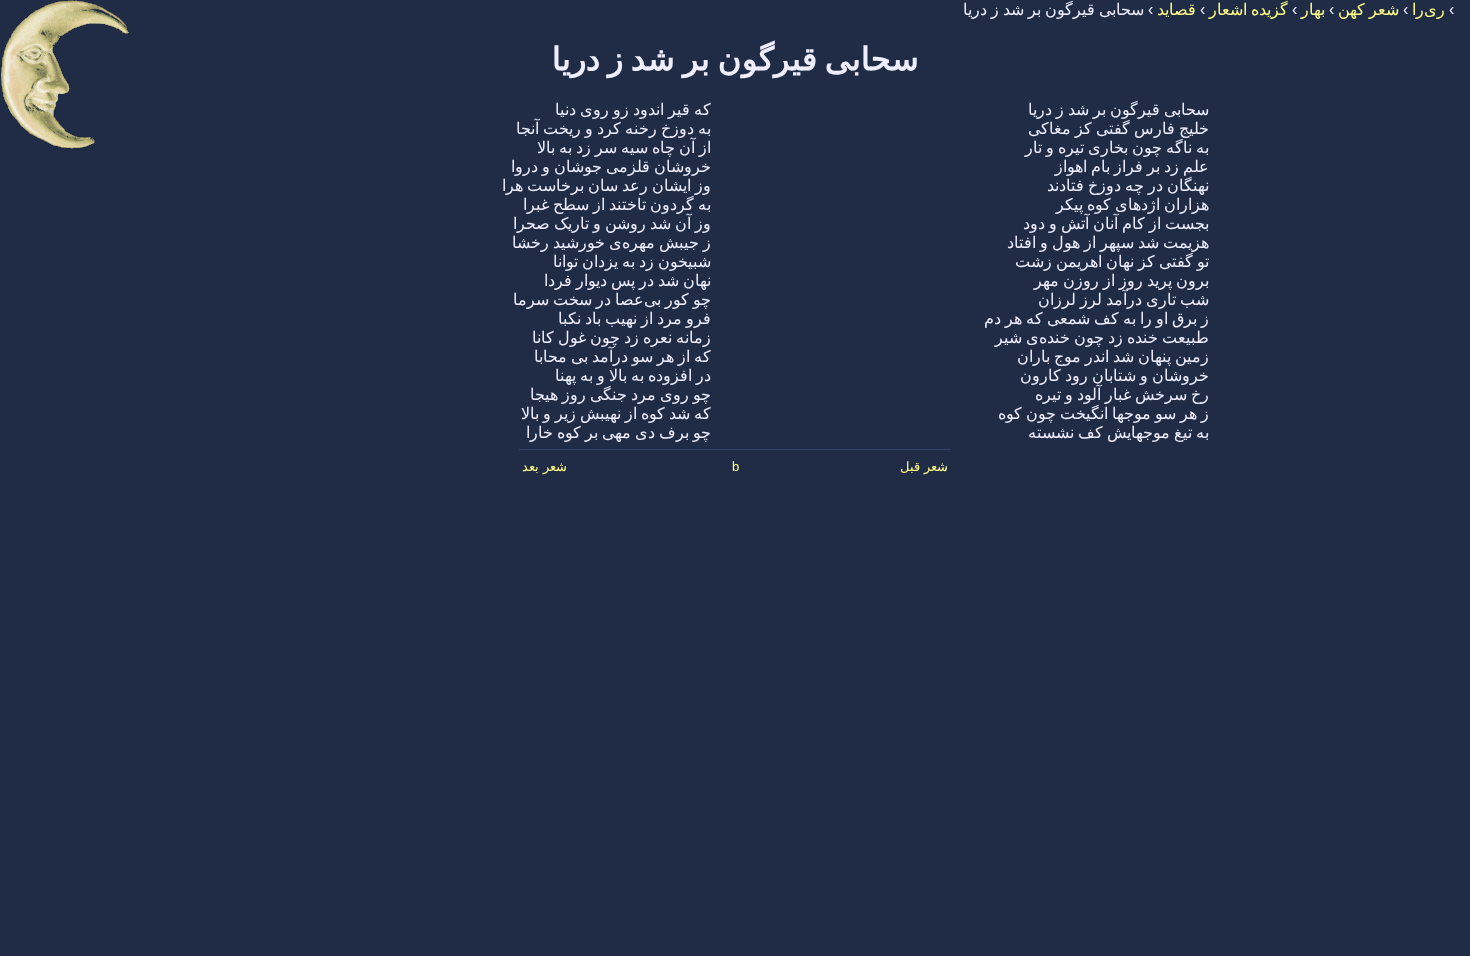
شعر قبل (924, 466)
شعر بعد (544, 466)
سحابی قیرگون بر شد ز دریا (735, 59)
